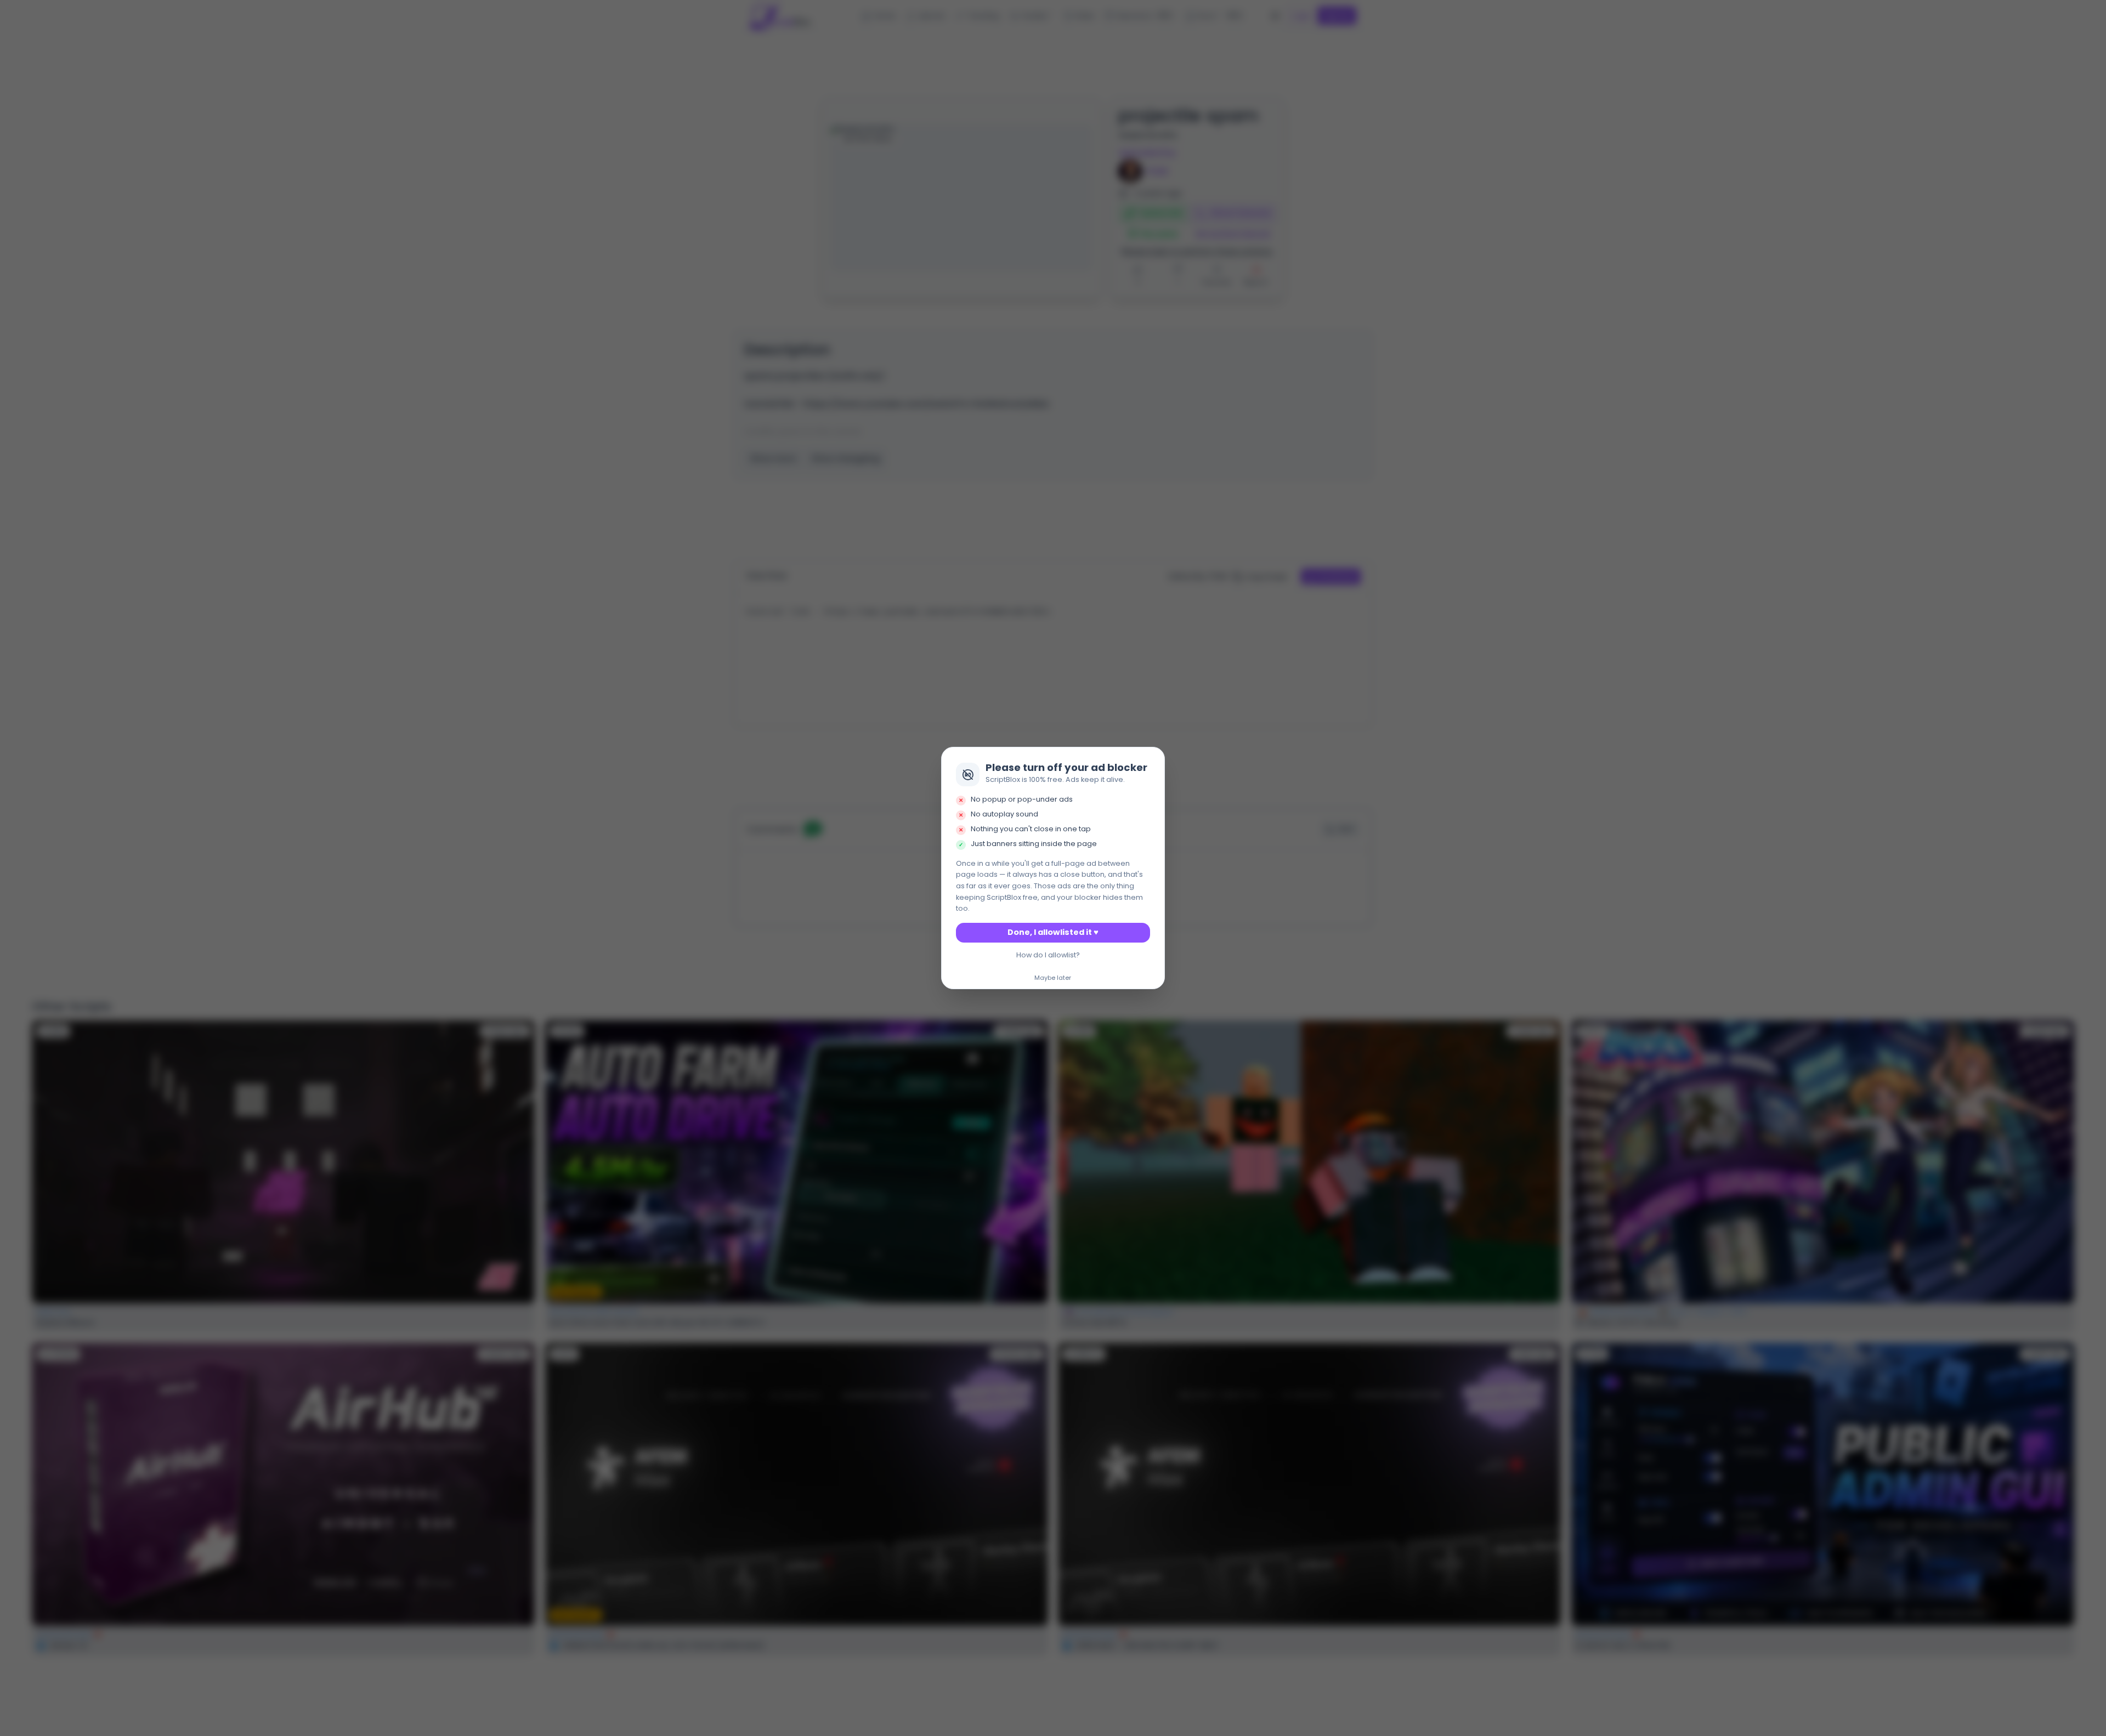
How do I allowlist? (1048, 955)
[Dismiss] (1153, 759)
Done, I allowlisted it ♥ (1053, 932)
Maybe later (1053, 978)
